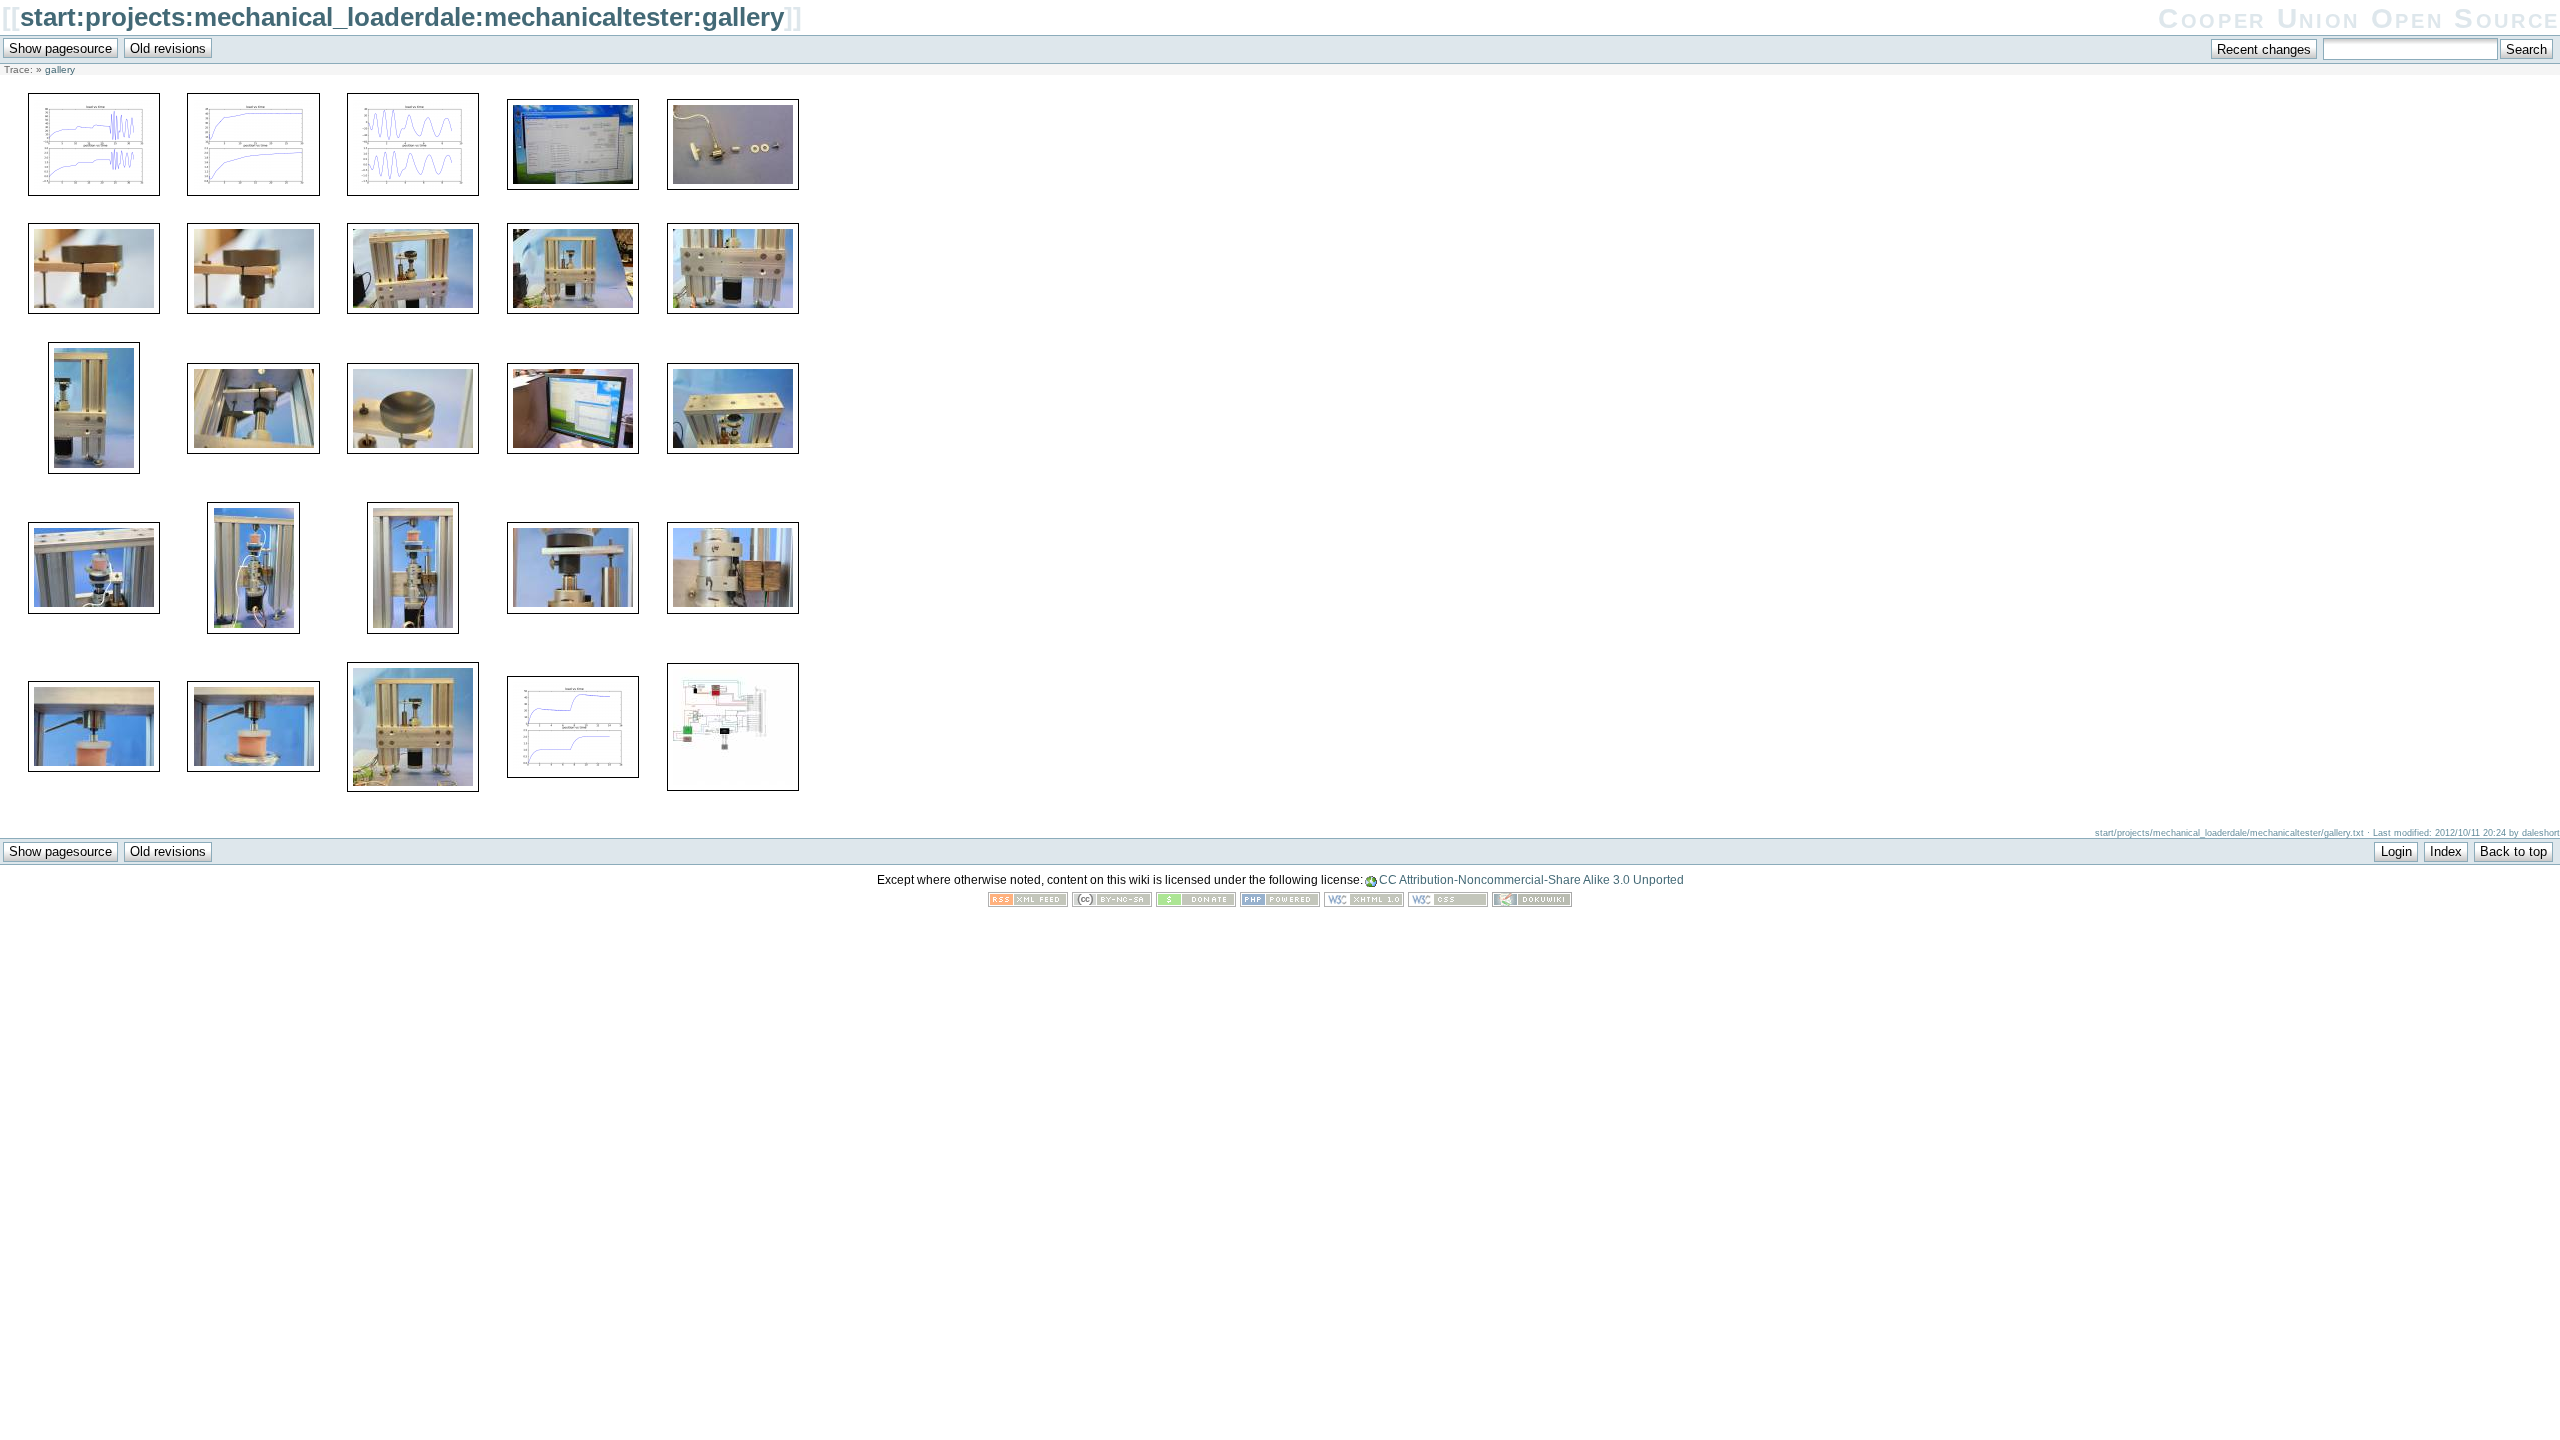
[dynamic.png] (413, 191)
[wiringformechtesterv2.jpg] (733, 786)
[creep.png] (253, 191)
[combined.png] (94, 191)
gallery (60, 69)
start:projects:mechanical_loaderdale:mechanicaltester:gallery (402, 17)
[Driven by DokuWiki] (1532, 902)
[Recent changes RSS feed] (1028, 902)
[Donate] (1196, 902)
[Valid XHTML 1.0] (1364, 902)
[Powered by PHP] (1280, 902)
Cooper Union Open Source (2359, 18)
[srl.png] (573, 773)
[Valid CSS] (1448, 902)
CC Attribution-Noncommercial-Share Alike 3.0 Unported (1531, 880)
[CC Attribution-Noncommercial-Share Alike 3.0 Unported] (1112, 902)
